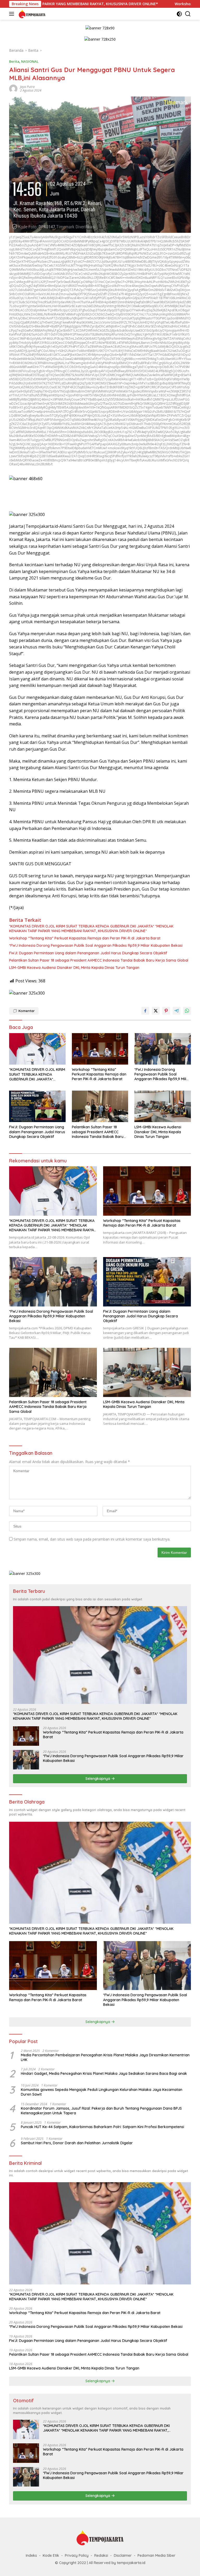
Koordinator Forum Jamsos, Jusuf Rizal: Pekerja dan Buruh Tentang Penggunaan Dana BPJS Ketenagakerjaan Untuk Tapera (101, 2111)
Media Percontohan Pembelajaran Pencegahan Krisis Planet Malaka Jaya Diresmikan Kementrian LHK (105, 2057)
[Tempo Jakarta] (31, 14)
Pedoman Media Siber (157, 2555)
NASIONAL (30, 61)
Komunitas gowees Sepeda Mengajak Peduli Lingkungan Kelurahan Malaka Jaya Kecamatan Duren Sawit (102, 2092)
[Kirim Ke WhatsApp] (187, 1011)
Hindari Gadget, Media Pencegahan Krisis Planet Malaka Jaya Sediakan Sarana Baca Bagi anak (104, 2073)
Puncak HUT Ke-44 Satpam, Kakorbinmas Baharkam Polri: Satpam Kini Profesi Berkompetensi (102, 2127)
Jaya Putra (27, 87)
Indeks (31, 2555)
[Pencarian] (188, 14)
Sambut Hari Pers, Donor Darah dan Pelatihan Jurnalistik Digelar (77, 2143)
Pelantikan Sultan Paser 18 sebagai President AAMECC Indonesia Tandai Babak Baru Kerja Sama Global (99, 960)
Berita (14, 61)
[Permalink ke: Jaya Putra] (13, 88)
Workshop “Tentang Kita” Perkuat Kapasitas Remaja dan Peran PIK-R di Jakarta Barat (85, 938)
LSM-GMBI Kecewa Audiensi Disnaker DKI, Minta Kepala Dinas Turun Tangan (74, 968)
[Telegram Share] (177, 1011)
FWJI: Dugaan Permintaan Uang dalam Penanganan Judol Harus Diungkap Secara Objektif (88, 953)
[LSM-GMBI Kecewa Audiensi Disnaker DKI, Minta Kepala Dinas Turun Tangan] (163, 1106)
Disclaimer (123, 2555)
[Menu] (13, 14)
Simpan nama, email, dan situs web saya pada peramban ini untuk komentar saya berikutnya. (92, 1539)
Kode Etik (51, 2555)
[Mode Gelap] (179, 14)
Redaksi (101, 2555)
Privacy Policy (77, 2555)
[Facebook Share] (145, 1011)
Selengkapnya (98, 1779)
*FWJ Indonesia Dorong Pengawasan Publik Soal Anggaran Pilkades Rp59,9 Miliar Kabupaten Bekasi (96, 945)
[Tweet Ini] (156, 1011)
